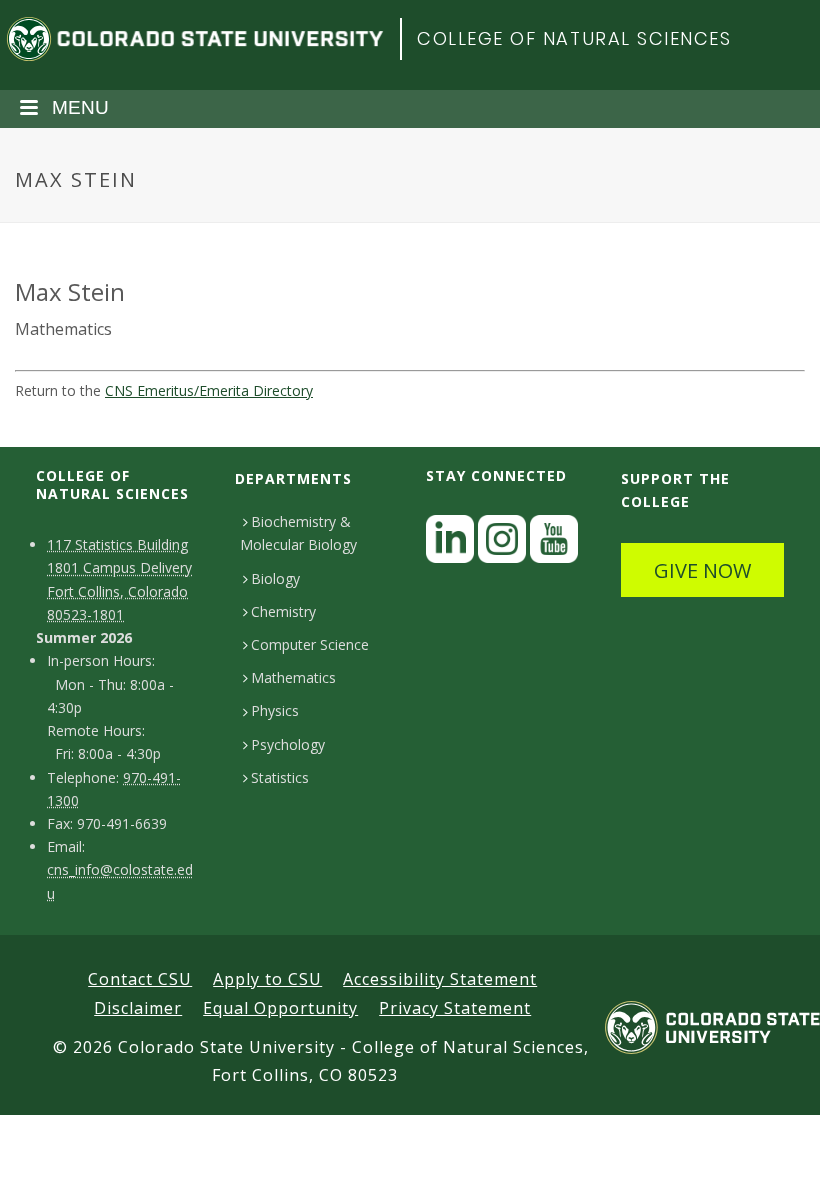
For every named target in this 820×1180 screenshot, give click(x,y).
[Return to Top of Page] (775, 1142)
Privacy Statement (455, 1008)
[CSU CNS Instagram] (502, 544)
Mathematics (293, 677)
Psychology (288, 744)
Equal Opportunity (280, 1008)
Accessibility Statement (440, 979)
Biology (275, 578)
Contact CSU (140, 979)
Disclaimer (138, 1008)
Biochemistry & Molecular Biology (298, 533)
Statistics (280, 777)
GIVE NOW (702, 570)
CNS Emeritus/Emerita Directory (209, 390)
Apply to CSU (267, 979)
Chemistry (283, 611)
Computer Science (310, 644)
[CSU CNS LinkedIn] (450, 544)
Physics (275, 710)
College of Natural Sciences (574, 38)
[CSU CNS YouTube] (554, 544)
